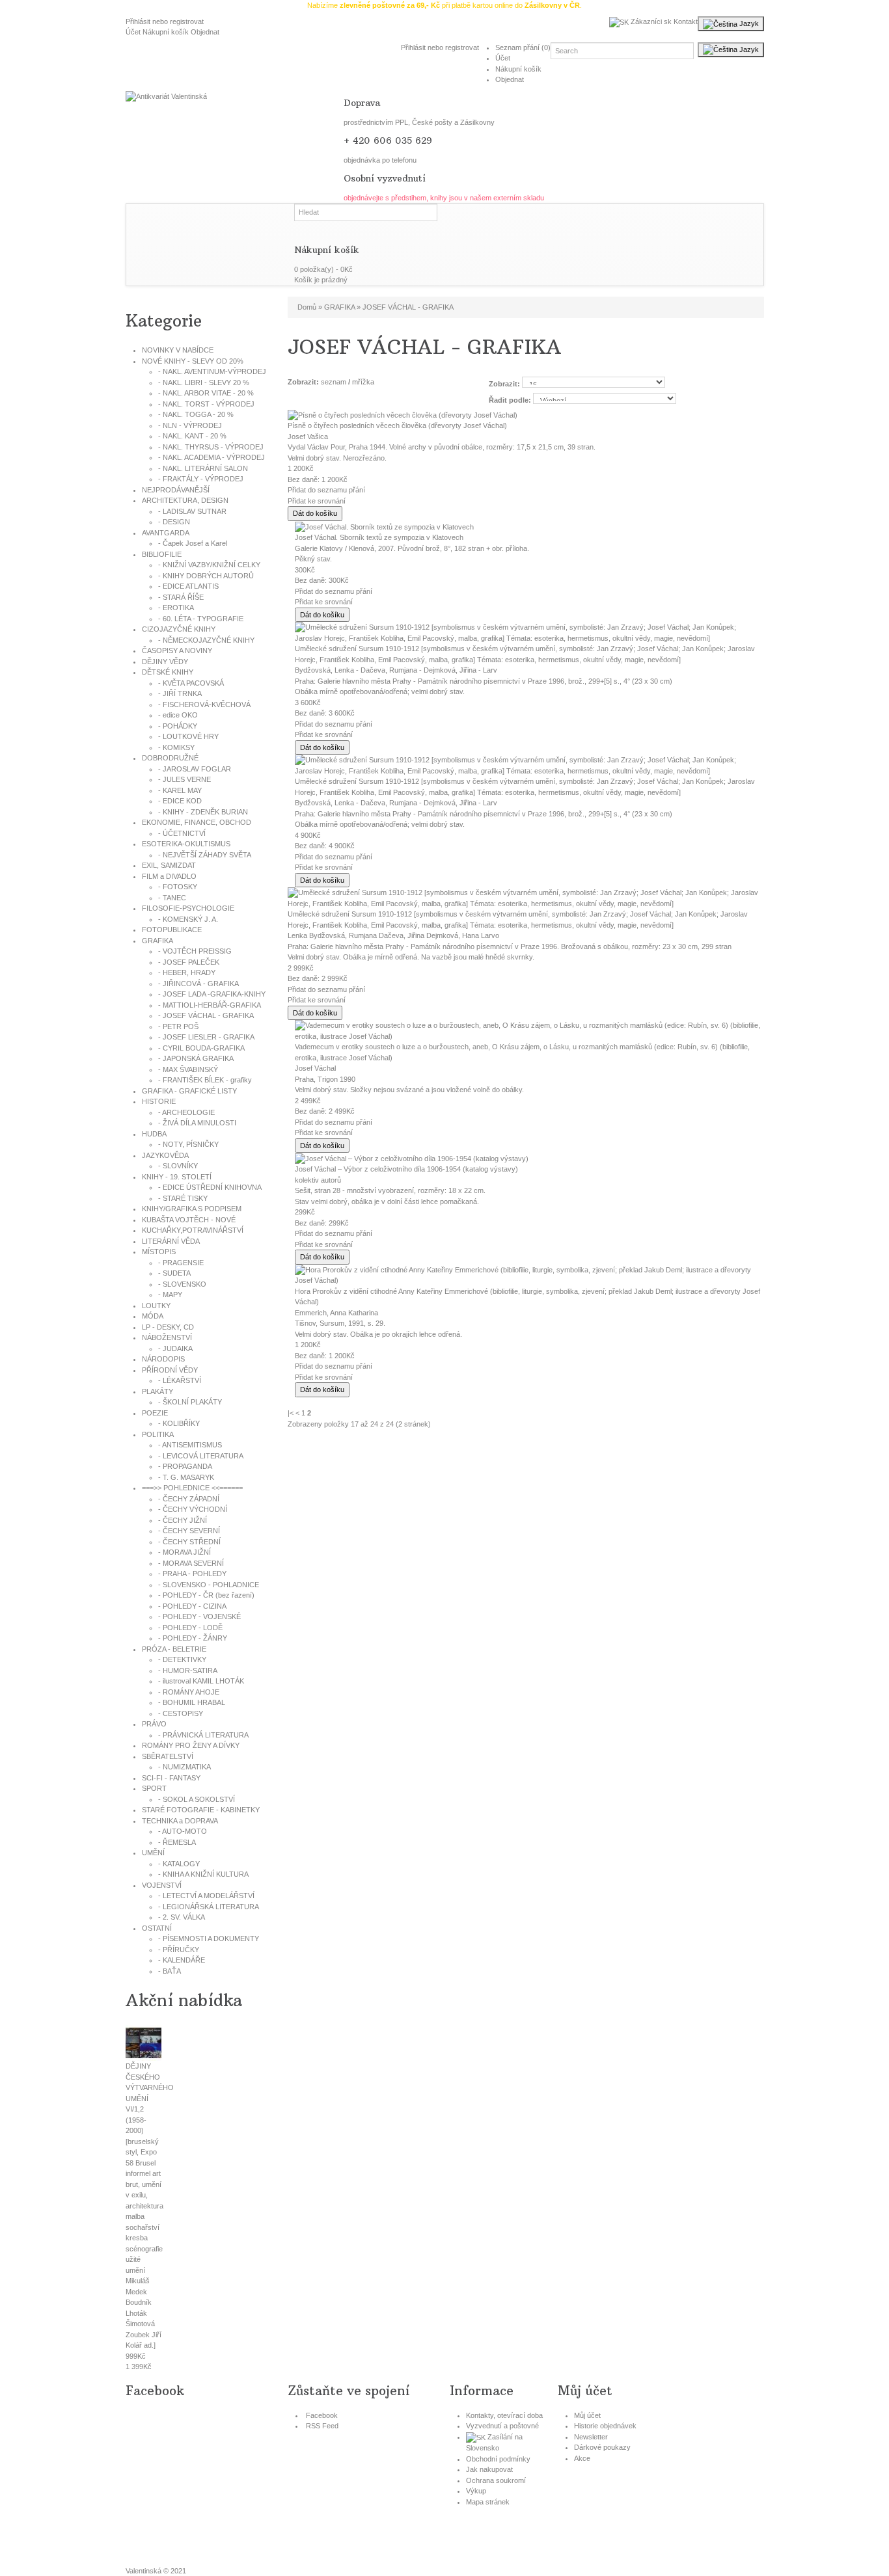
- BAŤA (170, 1971)
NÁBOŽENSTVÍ (167, 1337)
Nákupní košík (166, 32)
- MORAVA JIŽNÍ (185, 1552)
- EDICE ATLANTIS (188, 586)
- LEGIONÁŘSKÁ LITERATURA (209, 1907)
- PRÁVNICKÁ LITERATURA (203, 1735)
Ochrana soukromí (496, 2480)
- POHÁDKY (178, 726)
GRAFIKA (157, 941)
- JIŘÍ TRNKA (180, 693)
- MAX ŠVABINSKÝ (188, 1069)
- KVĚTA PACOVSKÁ (191, 683)
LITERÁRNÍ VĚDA (171, 1241)
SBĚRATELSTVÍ (168, 1756)
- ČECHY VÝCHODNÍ (193, 1509)
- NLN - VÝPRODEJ (190, 425)
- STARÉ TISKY (183, 1198)
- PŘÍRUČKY (179, 1950)
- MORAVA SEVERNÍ (191, 1563)
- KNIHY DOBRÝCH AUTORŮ (206, 576)
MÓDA (153, 1316)
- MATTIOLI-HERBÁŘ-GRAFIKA (210, 1005)
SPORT (154, 1788)
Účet (133, 32)
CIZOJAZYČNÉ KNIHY (179, 629)
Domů (307, 307)
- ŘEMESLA (177, 1842)
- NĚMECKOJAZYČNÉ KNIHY (206, 640)
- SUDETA (174, 1273)
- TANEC (172, 898)
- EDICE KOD (180, 801)
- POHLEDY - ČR (206, 1595)
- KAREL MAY (180, 790)
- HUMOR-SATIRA (188, 1670)
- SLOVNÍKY (178, 1166)
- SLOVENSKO (182, 1284)
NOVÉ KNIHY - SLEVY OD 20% (193, 361)
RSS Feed (322, 2426)
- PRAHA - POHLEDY (192, 1574)
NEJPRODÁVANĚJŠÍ (176, 490)
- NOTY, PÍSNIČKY (188, 1144)
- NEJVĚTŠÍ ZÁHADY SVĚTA (205, 855)
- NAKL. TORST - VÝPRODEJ (206, 404)
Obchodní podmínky (498, 2459)
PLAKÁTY (157, 1391)
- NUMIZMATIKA (185, 1767)
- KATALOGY (179, 1864)
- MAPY (170, 1295)
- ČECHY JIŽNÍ (183, 1520)
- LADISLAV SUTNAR (192, 511)
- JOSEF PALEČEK (189, 962)
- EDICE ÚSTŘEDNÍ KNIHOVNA (210, 1187)
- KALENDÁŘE (182, 1960)
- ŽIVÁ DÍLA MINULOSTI (197, 1123)
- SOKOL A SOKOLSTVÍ (197, 1799)
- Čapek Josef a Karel (193, 543)
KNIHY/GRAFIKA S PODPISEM (192, 1209)
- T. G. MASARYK (186, 1477)
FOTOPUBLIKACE (172, 930)
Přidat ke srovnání (317, 501)
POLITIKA (158, 1434)
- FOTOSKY (178, 887)
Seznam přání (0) (523, 47)
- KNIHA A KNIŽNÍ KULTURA (203, 1874)
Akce (582, 2458)
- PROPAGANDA (185, 1466)
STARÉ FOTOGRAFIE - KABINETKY (201, 1810)
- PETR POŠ (178, 1026)
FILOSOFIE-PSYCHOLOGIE (188, 908)
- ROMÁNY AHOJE (189, 1692)
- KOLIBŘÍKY (179, 1423)
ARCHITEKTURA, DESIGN (185, 500)
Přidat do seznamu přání (326, 490)
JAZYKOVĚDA (165, 1155)
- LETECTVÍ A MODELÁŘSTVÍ (206, 1896)
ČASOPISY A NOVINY (177, 651)
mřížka (363, 382)
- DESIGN (174, 522)
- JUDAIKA (175, 1348)
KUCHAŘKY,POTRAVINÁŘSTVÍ (193, 1230)
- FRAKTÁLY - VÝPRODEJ (201, 479)
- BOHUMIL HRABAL (192, 1702)
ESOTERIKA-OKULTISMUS (186, 844)
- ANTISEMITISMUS (190, 1445)
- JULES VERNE (185, 779)
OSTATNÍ (157, 1928)
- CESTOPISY (181, 1713)
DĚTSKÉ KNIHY (168, 672)
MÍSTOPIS (159, 1252)
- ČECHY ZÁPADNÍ (189, 1499)
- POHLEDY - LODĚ (190, 1628)
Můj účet (587, 2415)
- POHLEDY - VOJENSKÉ (199, 1617)
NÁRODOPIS (163, 1359)
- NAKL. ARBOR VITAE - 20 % (206, 393)
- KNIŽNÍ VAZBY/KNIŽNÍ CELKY (209, 565)
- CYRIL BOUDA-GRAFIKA (201, 1048)
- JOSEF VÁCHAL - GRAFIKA (206, 1015)
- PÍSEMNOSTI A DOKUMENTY (209, 1939)
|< (291, 1413)
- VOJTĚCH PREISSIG (195, 951)
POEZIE (155, 1413)
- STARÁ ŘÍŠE (181, 597)
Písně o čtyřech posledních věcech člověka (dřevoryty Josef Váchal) (397, 425)
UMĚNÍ (153, 1853)
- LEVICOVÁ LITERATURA (201, 1456)
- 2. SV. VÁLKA (182, 1917)
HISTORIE (159, 1101)
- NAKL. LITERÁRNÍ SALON (203, 468)
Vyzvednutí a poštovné (502, 2426)
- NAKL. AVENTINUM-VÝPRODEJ (212, 371)
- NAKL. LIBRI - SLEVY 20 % (204, 382)
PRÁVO (154, 1724)
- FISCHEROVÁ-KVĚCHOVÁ (204, 704)
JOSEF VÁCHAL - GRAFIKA (408, 307)
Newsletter (591, 2437)
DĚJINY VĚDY (165, 662)
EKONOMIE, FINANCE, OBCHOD (197, 822)
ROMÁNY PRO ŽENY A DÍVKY (191, 1745)
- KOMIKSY (176, 747)
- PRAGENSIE (181, 1263)
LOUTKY (156, 1306)
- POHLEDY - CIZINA (192, 1606)
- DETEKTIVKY (182, 1659)
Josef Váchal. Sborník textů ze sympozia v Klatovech (379, 537)
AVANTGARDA (166, 533)
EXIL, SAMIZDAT (169, 865)
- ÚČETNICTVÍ (182, 833)
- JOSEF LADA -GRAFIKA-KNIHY (212, 994)
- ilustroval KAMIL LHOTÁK (201, 1681)
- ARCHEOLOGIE (186, 1112)
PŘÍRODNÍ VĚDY (170, 1370)
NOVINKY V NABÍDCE (178, 350)
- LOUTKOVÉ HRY (188, 736)
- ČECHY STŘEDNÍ (189, 1542)
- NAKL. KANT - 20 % (192, 436)
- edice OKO (178, 715)
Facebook (322, 2415)
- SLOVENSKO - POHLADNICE (209, 1585)
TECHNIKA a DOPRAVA (180, 1821)
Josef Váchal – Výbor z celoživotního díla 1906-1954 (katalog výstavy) (406, 1169)
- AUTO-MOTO (183, 1831)
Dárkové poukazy (602, 2447)
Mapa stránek (488, 2502)
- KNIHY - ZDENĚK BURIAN (203, 812)
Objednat (205, 32)
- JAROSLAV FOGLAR (195, 769)
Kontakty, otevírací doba (504, 2415)
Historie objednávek (605, 2426)
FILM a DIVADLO (169, 876)
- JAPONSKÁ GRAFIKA (196, 1058)
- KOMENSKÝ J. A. (188, 919)
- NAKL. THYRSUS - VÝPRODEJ (211, 447)
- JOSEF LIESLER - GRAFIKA (206, 1037)
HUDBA (154, 1134)
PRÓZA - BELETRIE (174, 1649)
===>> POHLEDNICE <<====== (192, 1488)
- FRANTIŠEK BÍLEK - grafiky (205, 1080)
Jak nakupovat (489, 2469)
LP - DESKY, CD (168, 1327)
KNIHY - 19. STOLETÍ (177, 1177)
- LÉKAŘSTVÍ (180, 1380)
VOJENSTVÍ (162, 1885)
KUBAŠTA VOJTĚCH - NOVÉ (189, 1220)
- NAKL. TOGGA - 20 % (196, 414)
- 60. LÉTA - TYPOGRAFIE (201, 619)
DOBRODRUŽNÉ (170, 758)
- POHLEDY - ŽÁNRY (193, 1638)
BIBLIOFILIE (162, 554)
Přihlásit (138, 21)
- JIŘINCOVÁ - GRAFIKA (198, 984)
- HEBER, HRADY (187, 973)
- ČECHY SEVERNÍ (189, 1531)
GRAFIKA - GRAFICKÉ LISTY (189, 1091)
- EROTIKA (176, 608)
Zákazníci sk (650, 21)
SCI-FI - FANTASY (171, 1778)
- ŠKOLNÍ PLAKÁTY (190, 1402)
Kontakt (686, 21)
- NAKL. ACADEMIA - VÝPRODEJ (212, 457)
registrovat (187, 21)
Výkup (476, 2491)
